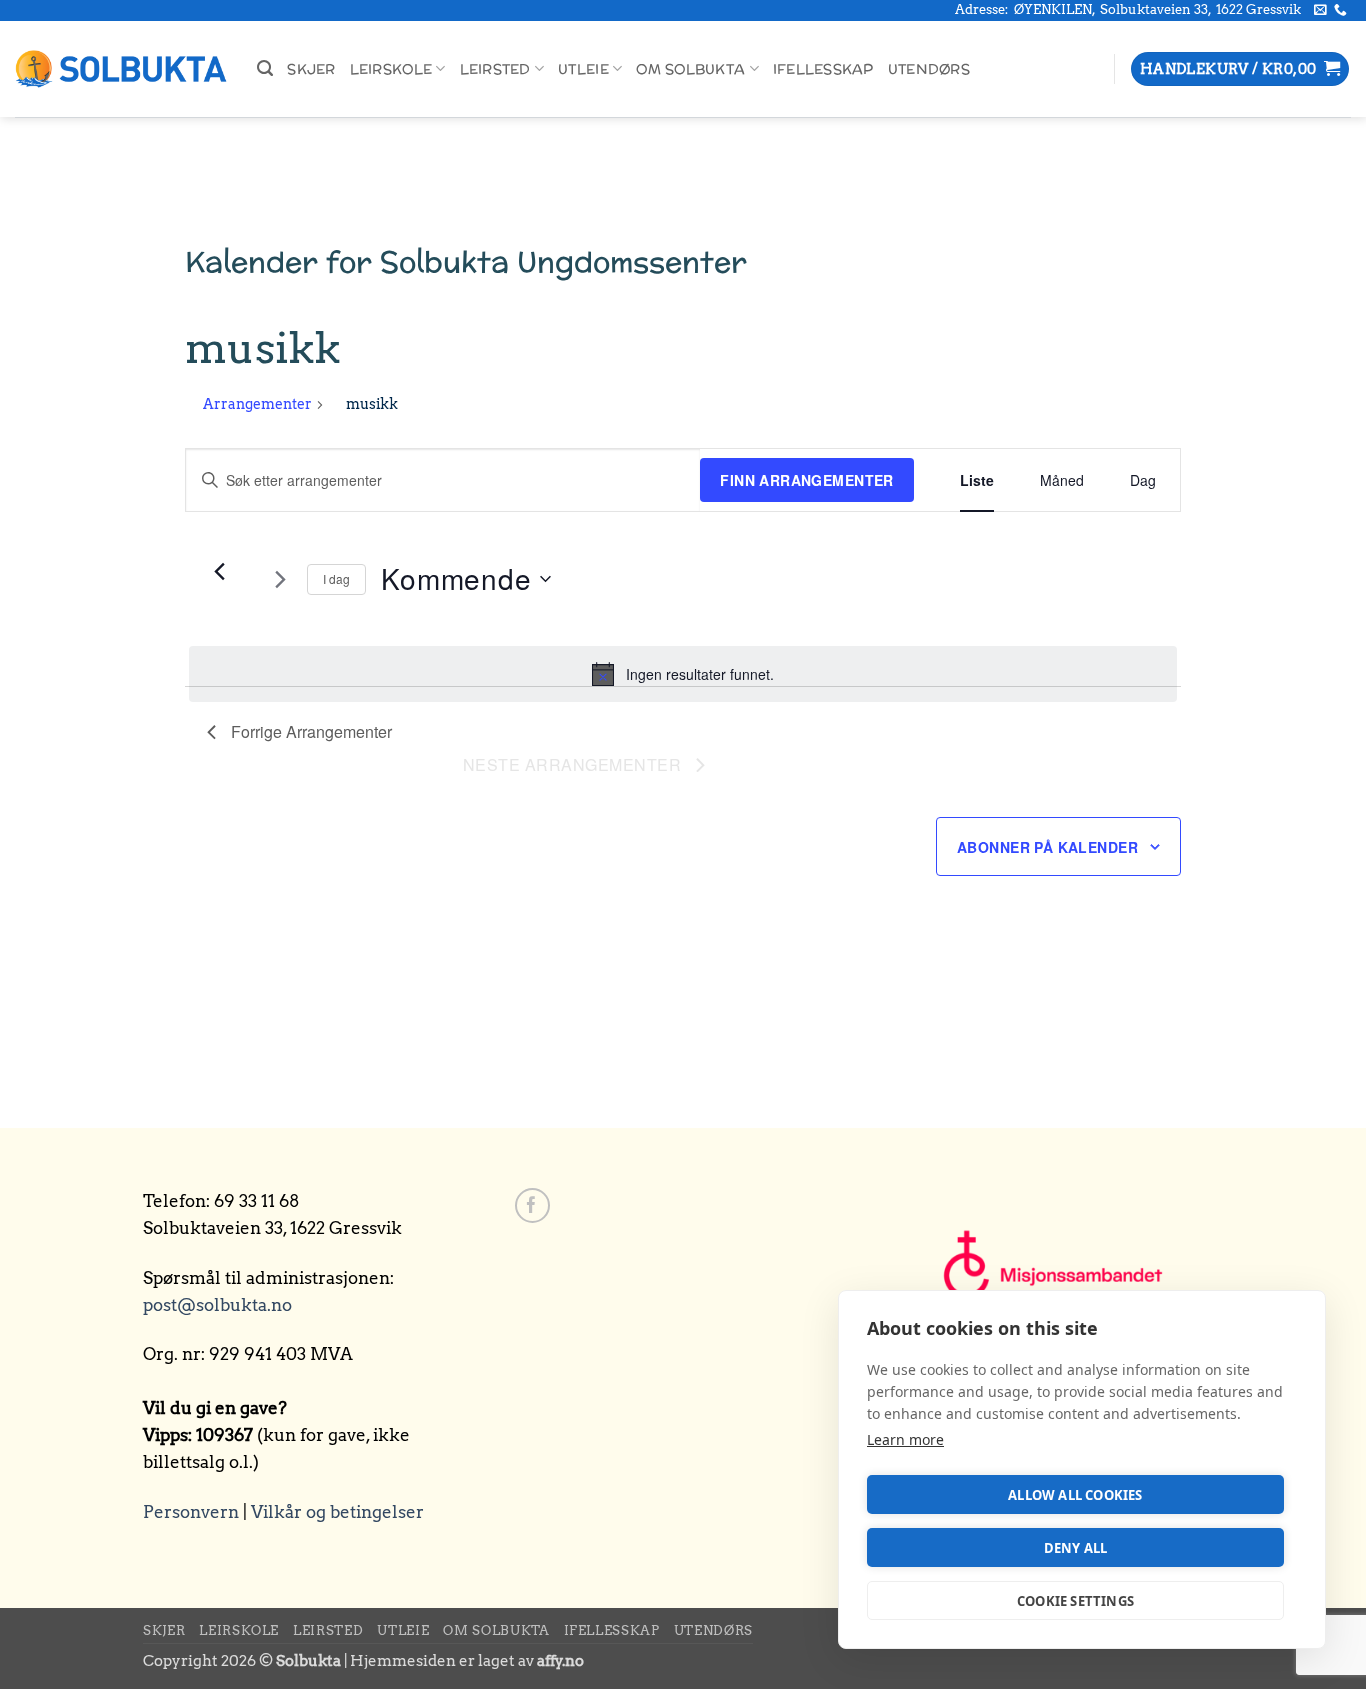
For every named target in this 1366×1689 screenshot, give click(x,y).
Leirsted (495, 69)
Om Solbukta (690, 69)
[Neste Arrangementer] (280, 579)
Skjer (311, 69)
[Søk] (265, 69)
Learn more (905, 1439)
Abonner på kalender (1047, 847)
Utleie (583, 69)
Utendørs (929, 69)
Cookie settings (1075, 1601)
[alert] (683, 674)
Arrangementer (257, 404)
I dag (336, 578)
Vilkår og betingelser (337, 1512)
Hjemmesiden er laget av (467, 1660)
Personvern (191, 1512)
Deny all (1076, 1548)
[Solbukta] (121, 69)
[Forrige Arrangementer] (219, 571)
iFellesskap (823, 69)
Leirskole (391, 69)
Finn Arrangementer (807, 480)
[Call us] (1340, 10)
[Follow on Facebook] (532, 1205)
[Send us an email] (1320, 10)
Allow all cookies (1075, 1495)
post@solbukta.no (217, 1305)
